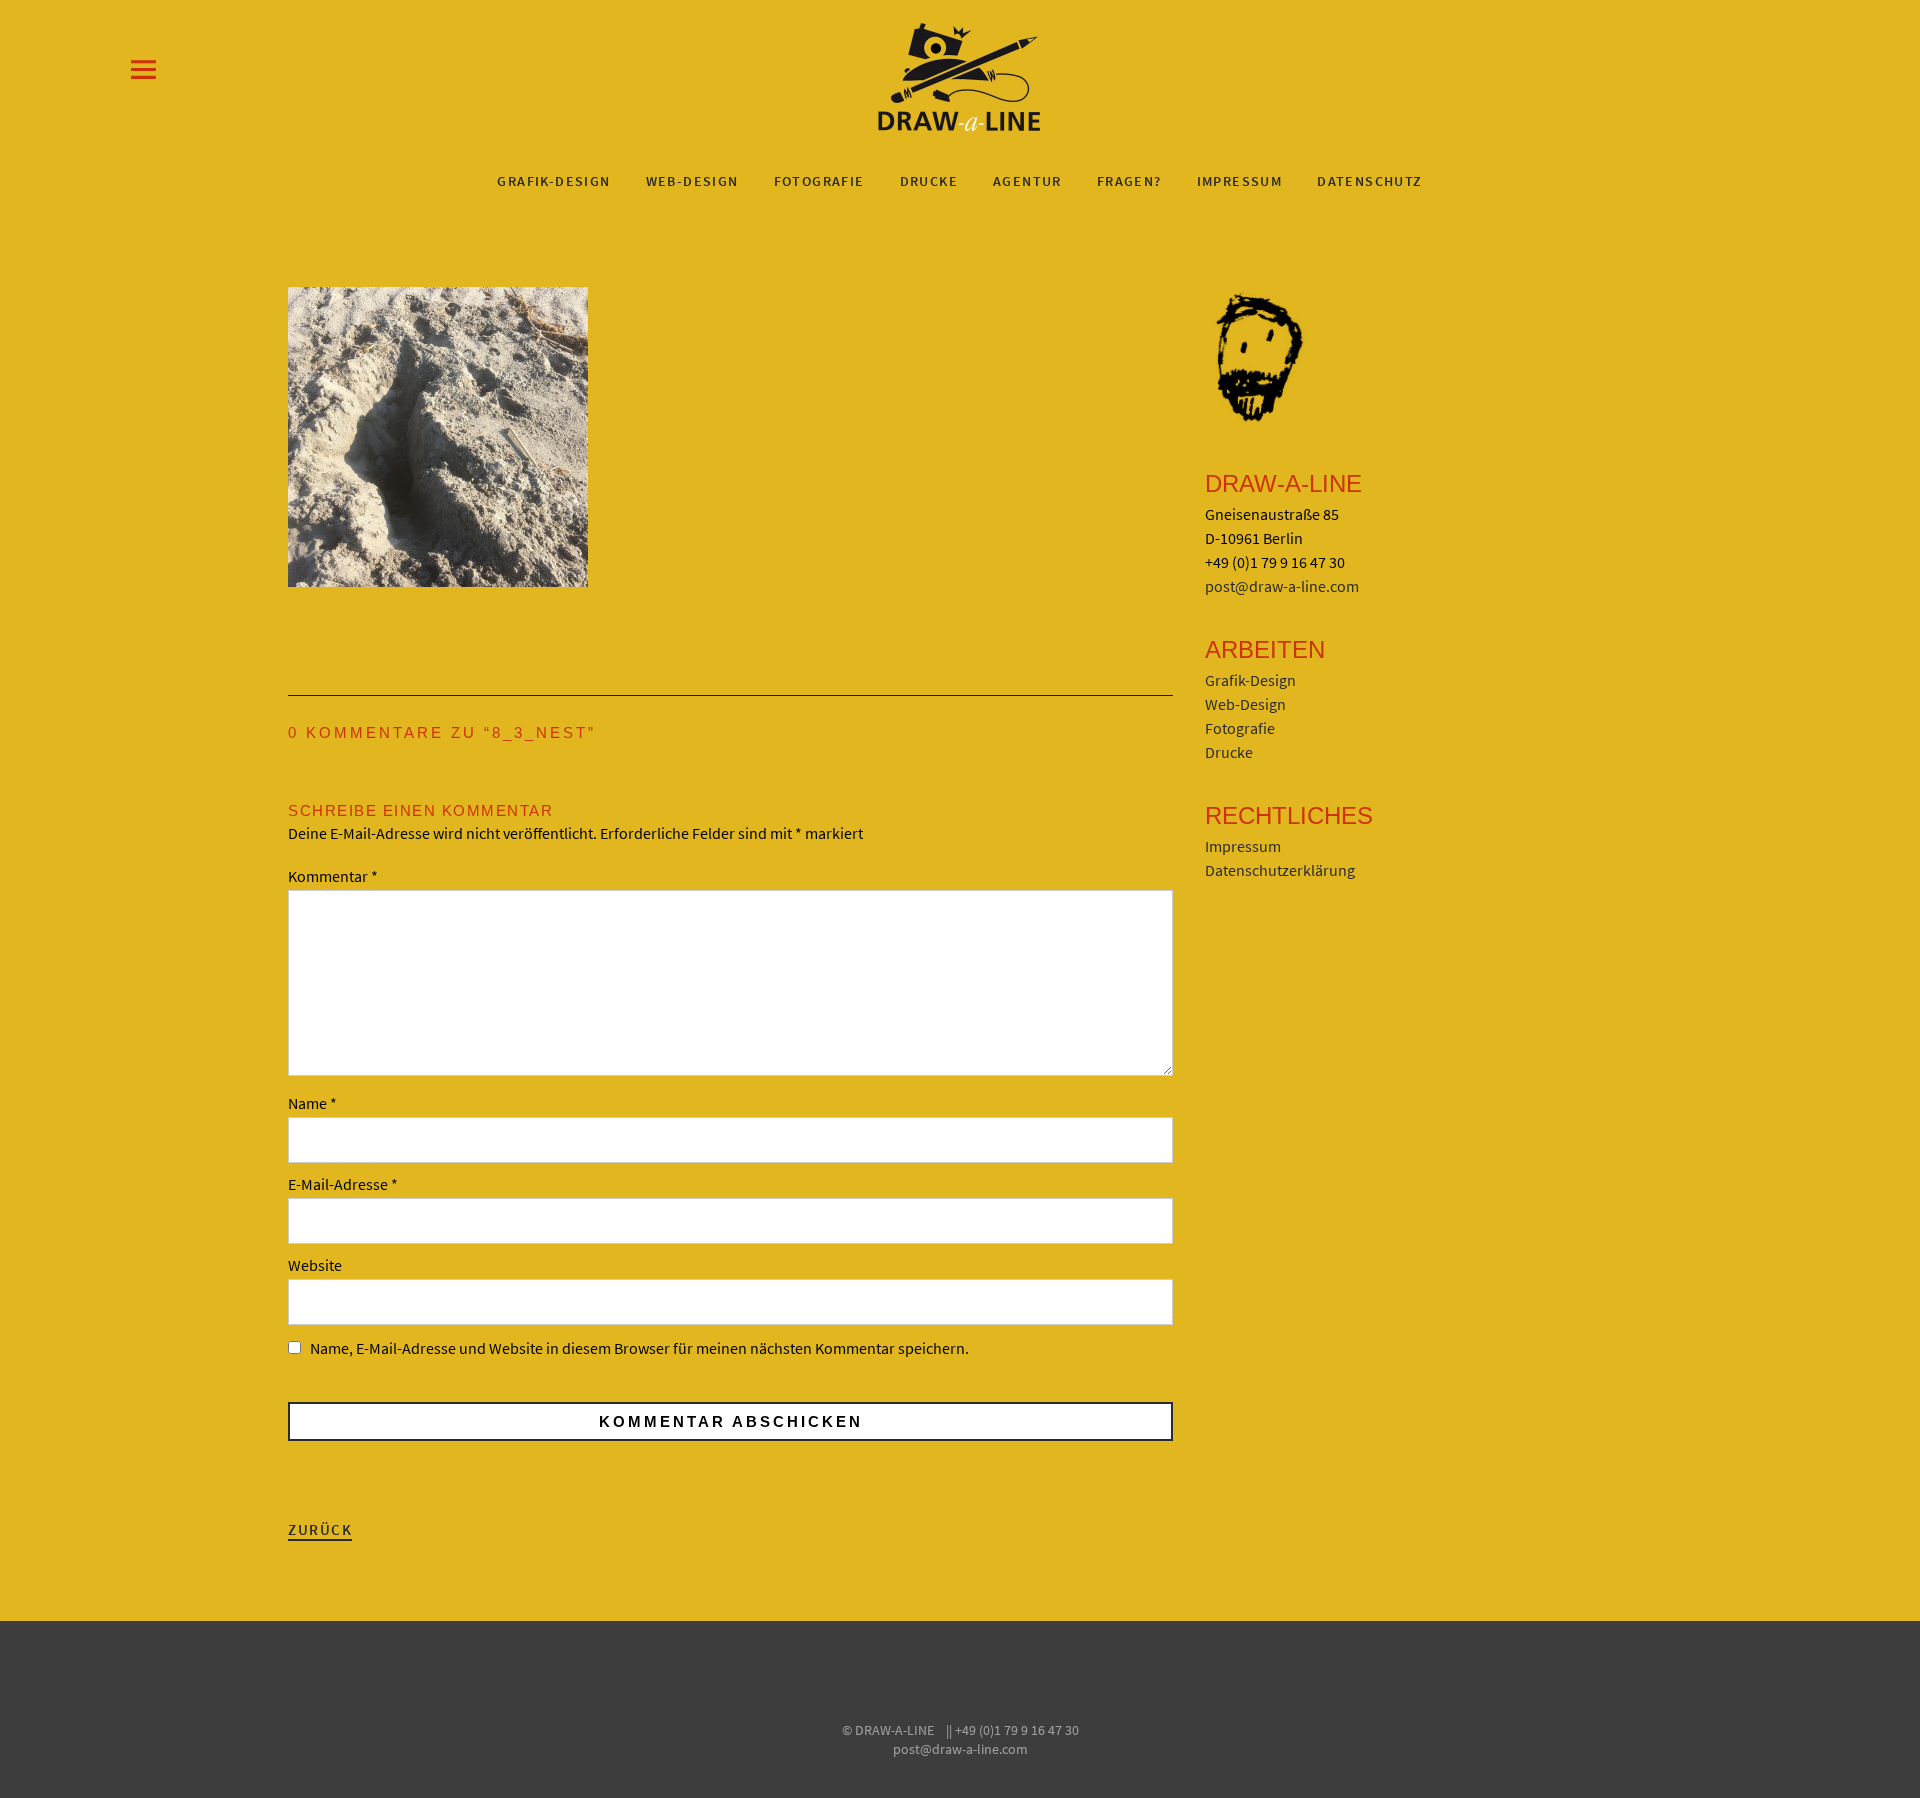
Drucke (929, 181)
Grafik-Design (553, 181)
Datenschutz (1369, 181)
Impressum (1240, 181)
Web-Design (692, 181)
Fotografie (819, 181)
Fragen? (1129, 181)
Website (315, 1265)
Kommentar (333, 876)
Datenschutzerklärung (1280, 870)
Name (312, 1103)
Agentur (1027, 181)
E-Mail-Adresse (343, 1184)
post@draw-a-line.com (1282, 586)
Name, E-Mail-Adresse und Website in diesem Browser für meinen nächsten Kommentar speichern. (639, 1348)
